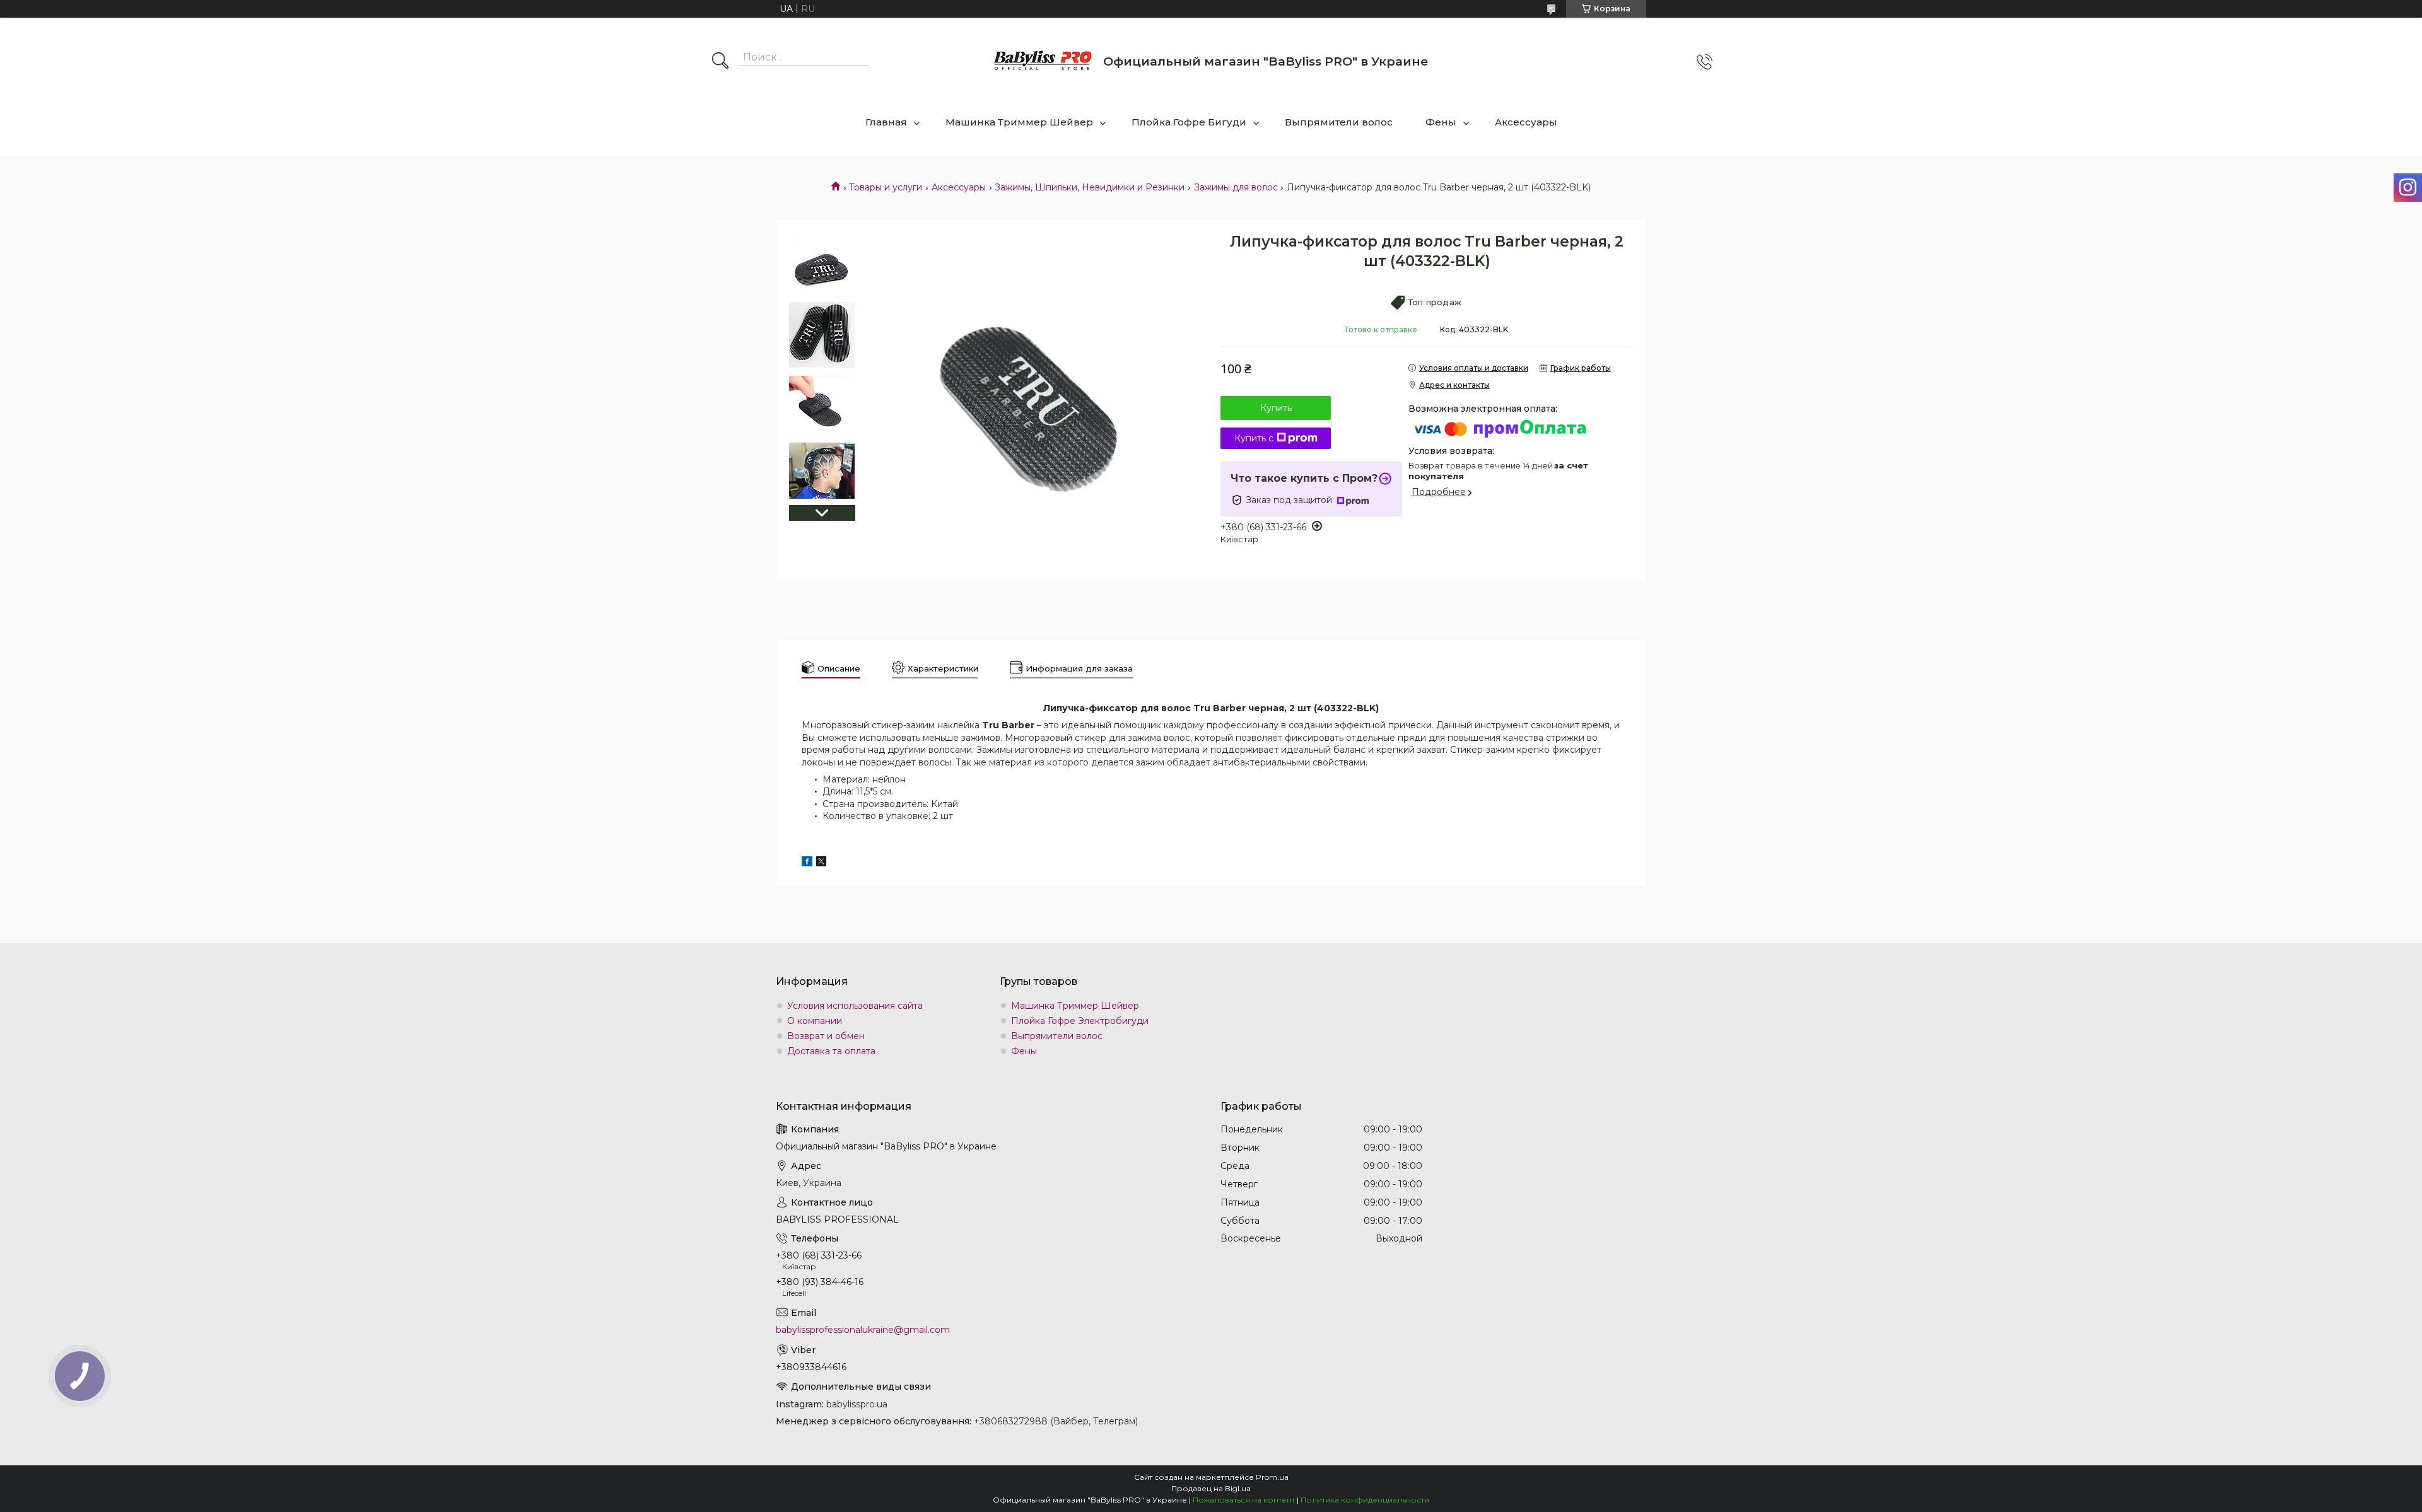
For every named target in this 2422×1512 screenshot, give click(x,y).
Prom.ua (1272, 1477)
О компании (815, 1021)
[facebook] (807, 863)
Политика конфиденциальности (1365, 1500)
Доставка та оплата (831, 1051)
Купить (1276, 408)
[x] (821, 863)
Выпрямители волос (1339, 122)
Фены (1441, 122)
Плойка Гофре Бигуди (1189, 122)
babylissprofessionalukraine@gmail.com (863, 1330)
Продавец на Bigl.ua (1211, 1488)
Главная (886, 122)
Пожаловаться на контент (1244, 1500)
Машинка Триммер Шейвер (1019, 122)
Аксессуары (1526, 122)
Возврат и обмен (826, 1036)
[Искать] (720, 62)
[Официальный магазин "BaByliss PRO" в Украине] (1043, 61)
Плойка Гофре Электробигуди (1080, 1021)
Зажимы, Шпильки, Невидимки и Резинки (1090, 187)
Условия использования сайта (855, 1006)
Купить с (1254, 438)
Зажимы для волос (1236, 187)
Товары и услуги (886, 187)
